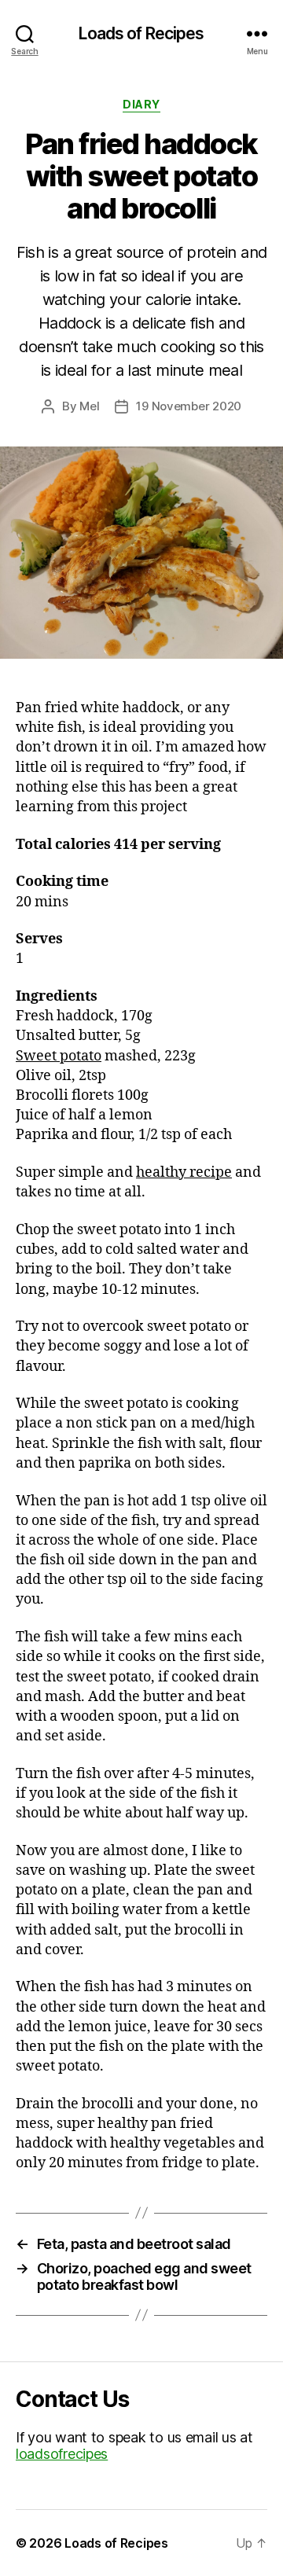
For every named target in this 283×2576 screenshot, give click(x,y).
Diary (141, 104)
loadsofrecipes (62, 2454)
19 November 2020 (189, 406)
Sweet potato (59, 1056)
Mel (89, 406)
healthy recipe (184, 1172)
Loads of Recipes (141, 33)
